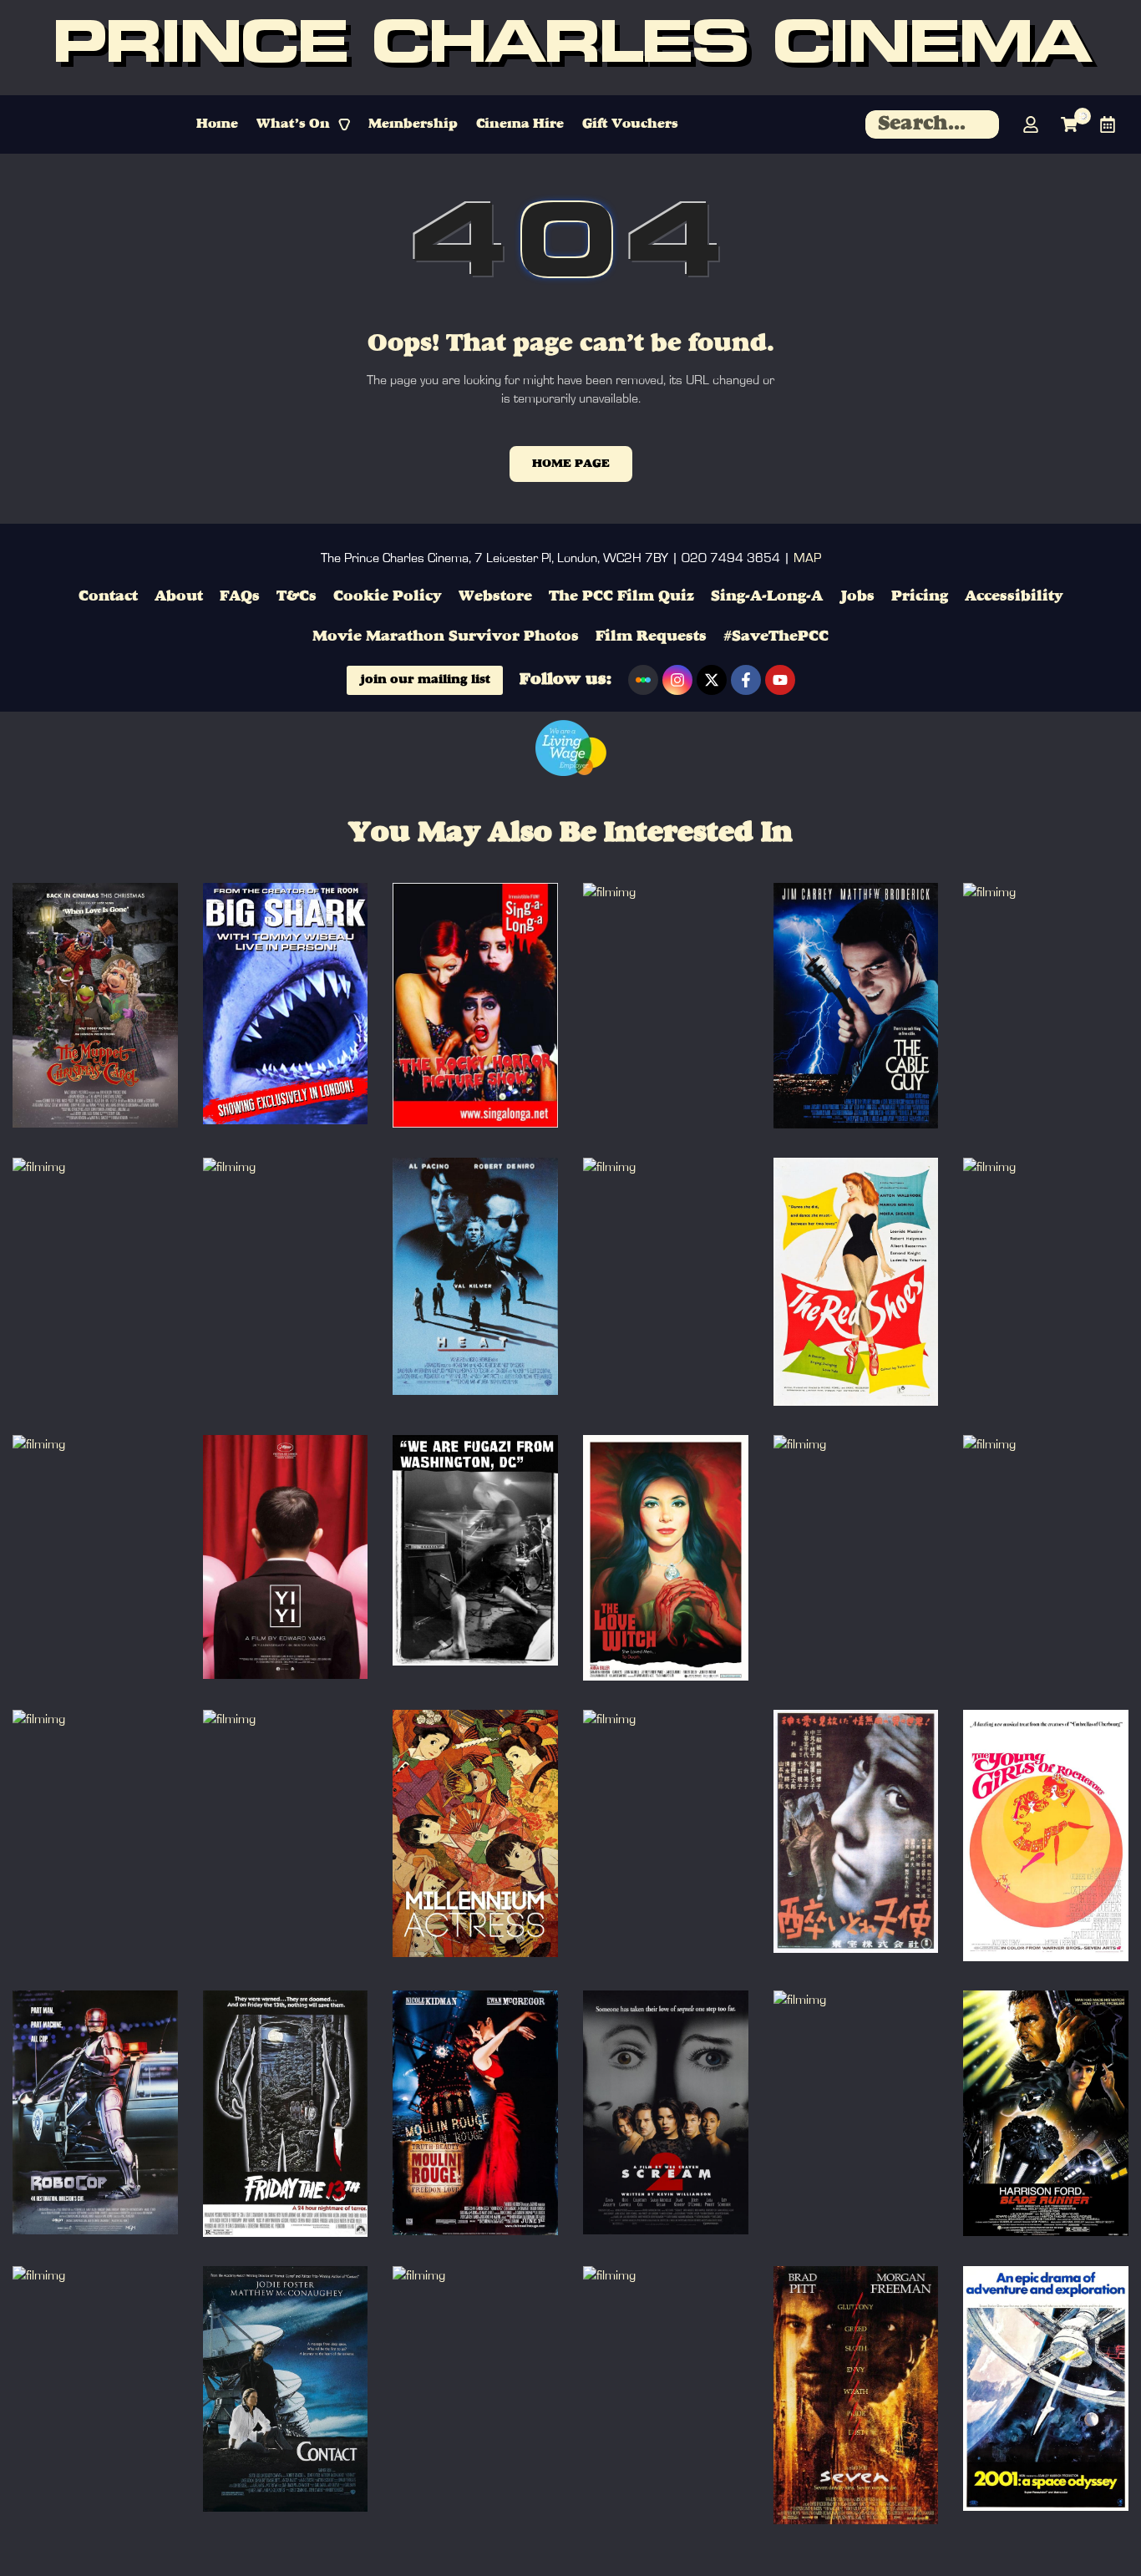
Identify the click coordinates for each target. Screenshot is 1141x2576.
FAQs (240, 596)
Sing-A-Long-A (767, 596)
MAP (807, 558)
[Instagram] (677, 680)
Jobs (857, 596)
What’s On (293, 124)
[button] (303, 124)
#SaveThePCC (776, 636)
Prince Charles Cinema (570, 48)
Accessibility (1014, 596)
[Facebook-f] (746, 680)
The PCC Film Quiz (621, 596)
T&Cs (297, 596)
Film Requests (651, 636)
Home (217, 124)
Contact (108, 596)
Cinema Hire (520, 124)
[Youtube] (780, 680)
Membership (413, 124)
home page (571, 464)
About (179, 596)
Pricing (920, 596)
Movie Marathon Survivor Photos (446, 636)
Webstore (495, 596)
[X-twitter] (712, 680)
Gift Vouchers (630, 124)
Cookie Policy (388, 596)
